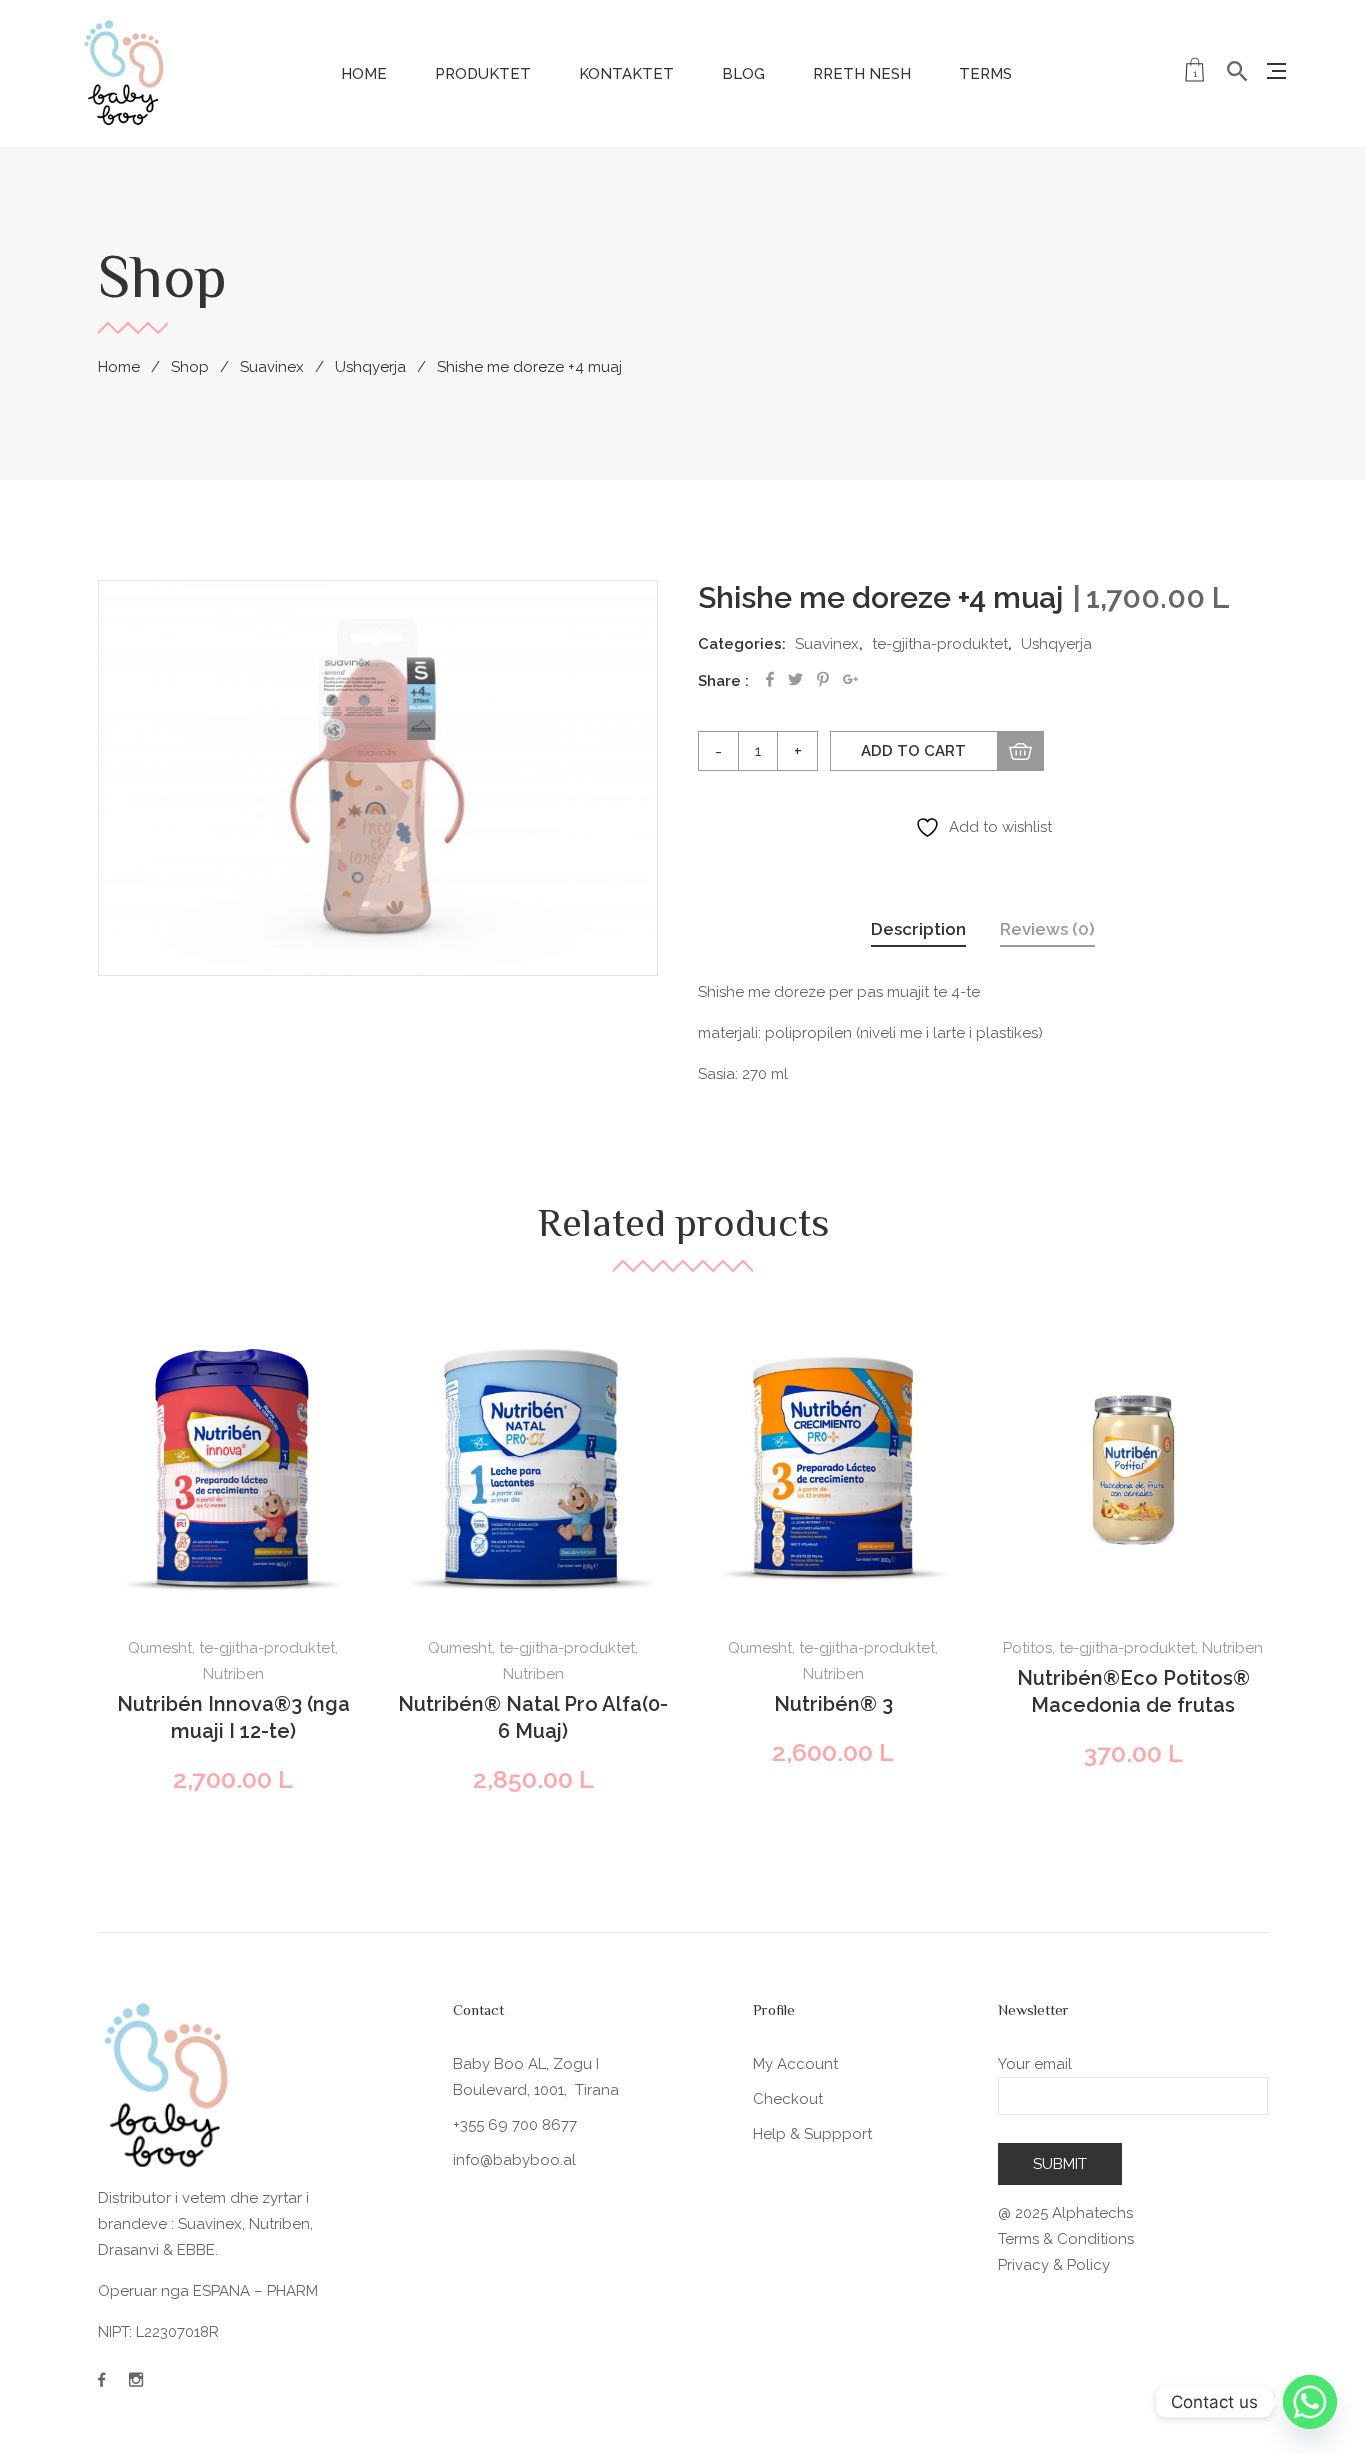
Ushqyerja (370, 367)
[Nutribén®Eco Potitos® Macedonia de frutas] (1133, 1470)
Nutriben (233, 1674)
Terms (985, 74)
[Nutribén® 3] (833, 1470)
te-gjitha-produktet (940, 644)
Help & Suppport (812, 2134)
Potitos (1027, 1648)
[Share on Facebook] (770, 679)
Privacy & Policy (1054, 2265)
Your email (1035, 2064)
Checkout (788, 2099)
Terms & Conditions (1066, 2239)
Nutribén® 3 (833, 1704)
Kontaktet (626, 74)
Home (364, 74)
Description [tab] (918, 929)
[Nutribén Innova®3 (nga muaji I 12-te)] (233, 1470)
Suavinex (272, 367)
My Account (795, 2064)
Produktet (483, 74)
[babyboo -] (125, 72)
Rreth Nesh (862, 74)
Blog (743, 74)
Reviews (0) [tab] (1047, 929)
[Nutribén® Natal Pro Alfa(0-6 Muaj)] (533, 1470)
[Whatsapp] (1310, 2402)
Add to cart (913, 751)
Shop (190, 367)
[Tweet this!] (795, 679)
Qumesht (160, 1648)
